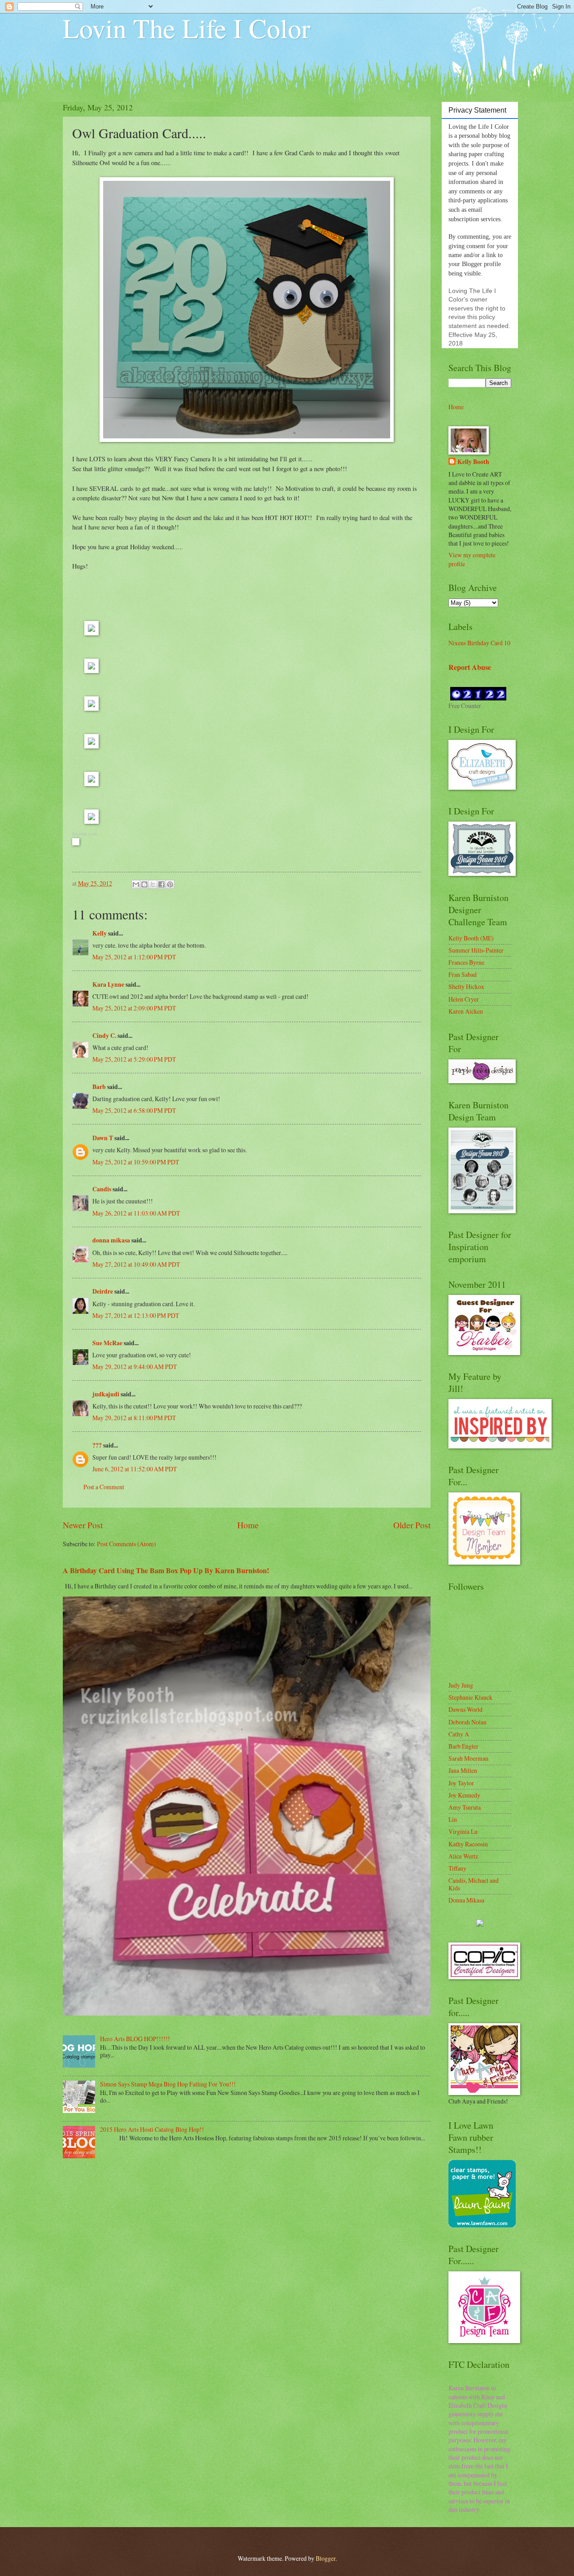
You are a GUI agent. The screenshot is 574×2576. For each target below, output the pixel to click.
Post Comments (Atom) (126, 1544)
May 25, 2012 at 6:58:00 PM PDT (134, 1110)
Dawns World (465, 1709)
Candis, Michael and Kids (474, 1884)
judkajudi (106, 1394)
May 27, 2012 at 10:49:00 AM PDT (136, 1264)
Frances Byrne (466, 962)
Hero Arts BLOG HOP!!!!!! (135, 2039)
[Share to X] (153, 884)
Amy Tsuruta (465, 1807)
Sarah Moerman (468, 1758)
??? (97, 1445)
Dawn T (103, 1138)
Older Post (412, 1525)
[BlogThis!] (144, 884)
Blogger (326, 2558)
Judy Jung (461, 1685)
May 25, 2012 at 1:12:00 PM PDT (134, 957)
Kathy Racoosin (468, 1844)
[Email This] (136, 884)
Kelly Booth (473, 462)
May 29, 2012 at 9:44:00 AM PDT (135, 1367)
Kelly (100, 933)
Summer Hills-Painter (476, 950)
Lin (453, 1819)
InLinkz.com (85, 834)
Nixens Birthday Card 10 (479, 643)
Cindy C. (104, 1036)
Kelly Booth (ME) (471, 938)
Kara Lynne (108, 984)
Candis (102, 1189)
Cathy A (459, 1734)
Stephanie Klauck (470, 1697)
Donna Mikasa (466, 1900)
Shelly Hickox (466, 986)
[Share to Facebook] (161, 884)
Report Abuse (470, 667)
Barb (99, 1087)
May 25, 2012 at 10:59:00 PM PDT (136, 1162)
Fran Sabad (463, 974)
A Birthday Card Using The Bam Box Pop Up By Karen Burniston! (166, 1570)
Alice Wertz (463, 1856)
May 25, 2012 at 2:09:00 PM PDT (134, 1008)
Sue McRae (107, 1343)
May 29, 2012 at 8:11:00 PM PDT (134, 1418)
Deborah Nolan (467, 1722)
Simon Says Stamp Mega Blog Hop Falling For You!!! (168, 2084)
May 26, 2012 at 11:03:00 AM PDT (136, 1213)
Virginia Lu (463, 1831)
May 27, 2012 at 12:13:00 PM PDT (136, 1315)
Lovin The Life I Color (187, 28)
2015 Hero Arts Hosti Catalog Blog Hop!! (152, 2129)
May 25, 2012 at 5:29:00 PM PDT (134, 1059)
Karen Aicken (466, 1011)
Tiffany (457, 1868)
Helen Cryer (464, 999)
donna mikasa (111, 1240)
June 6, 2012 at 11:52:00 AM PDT (135, 1469)
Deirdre (103, 1291)
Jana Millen (463, 1770)
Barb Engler (463, 1746)
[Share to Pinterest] (170, 884)
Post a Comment (104, 1487)
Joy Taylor (461, 1783)
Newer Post (83, 1525)
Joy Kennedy (464, 1795)
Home (248, 1525)
